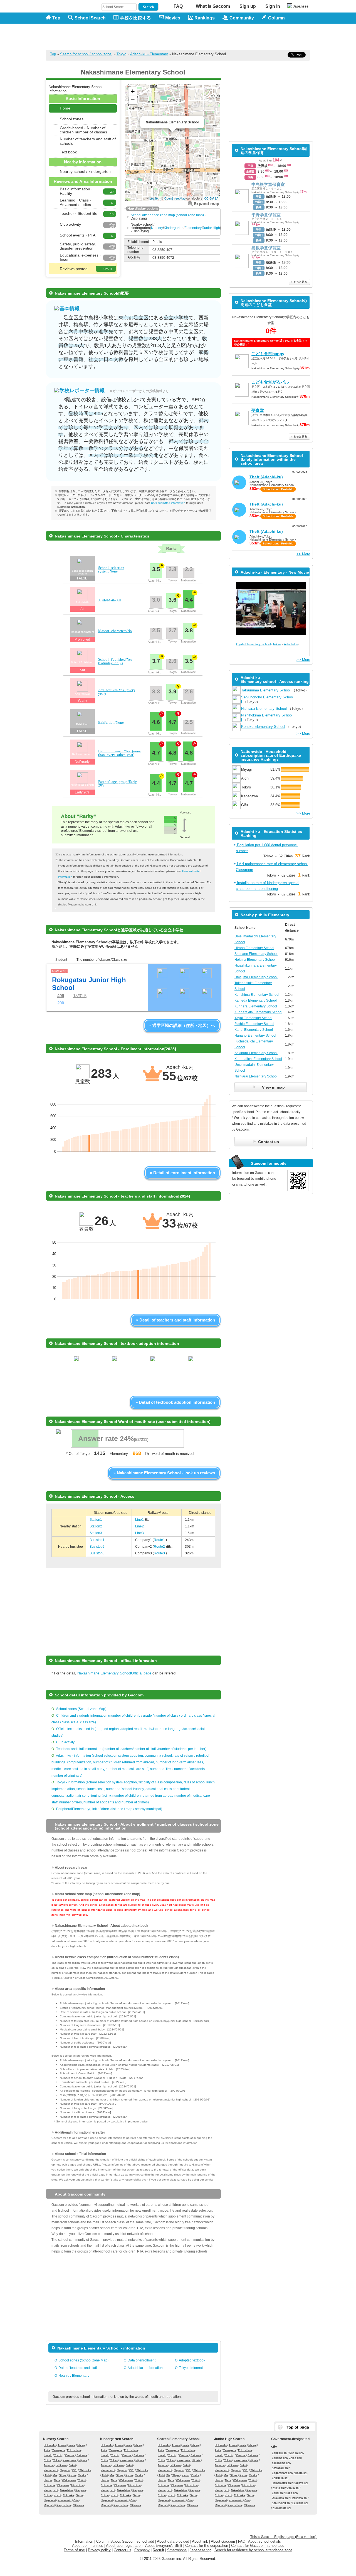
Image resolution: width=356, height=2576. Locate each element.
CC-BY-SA (211, 198)
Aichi (48, 2475)
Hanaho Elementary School (255, 1036)
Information (84, 2541)
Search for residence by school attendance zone (253, 2550)
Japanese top (201, 2550)
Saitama (82, 2455)
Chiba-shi (295, 2458)
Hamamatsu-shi (282, 2483)
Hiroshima (77, 2485)
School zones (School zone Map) (81, 1709)
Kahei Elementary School (254, 1030)
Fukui (72, 2465)
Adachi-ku (291, 644)
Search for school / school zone (86, 54)
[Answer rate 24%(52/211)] (127, 1446)
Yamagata (59, 2450)
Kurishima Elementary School (257, 995)
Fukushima (74, 2450)
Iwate (72, 2445)
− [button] (133, 100)
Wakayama (69, 2480)
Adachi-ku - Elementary (149, 54)
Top (56, 18)
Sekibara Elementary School (256, 1053)
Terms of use (74, 2550)
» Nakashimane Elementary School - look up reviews (164, 1473)
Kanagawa (70, 2460)
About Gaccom (223, 2541)
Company (142, 2550)
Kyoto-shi (279, 2488)
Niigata (83, 2460)
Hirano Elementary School (254, 948)
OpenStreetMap (175, 198)
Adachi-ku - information (145, 2368)
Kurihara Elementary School (256, 1006)
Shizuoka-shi (280, 2478)
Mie (55, 2475)
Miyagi (81, 2445)
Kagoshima (64, 2505)
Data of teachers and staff (78, 2368)
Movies (173, 18)
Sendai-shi (296, 2453)
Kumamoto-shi (282, 2508)
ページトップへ (295, 2427)
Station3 (96, 1533)
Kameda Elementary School (256, 1000)
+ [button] (133, 91)
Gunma (70, 2455)
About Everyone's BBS (164, 2546)
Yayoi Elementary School (253, 1018)
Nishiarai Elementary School (264, 709)
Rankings (205, 18)
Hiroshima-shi (299, 2498)
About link (200, 2541)
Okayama (63, 2485)
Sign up (248, 6)
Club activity (65, 1742)
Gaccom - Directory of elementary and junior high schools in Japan (75, 34)
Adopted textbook (192, 2360)
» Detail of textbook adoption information (175, 1402)
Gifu (75, 2470)
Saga (79, 2495)
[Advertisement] (209, 37)
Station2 (96, 1526)
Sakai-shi (278, 2493)
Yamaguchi (51, 2490)
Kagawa (81, 2490)
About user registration (124, 2546)
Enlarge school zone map (204, 204)
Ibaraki (48, 2455)
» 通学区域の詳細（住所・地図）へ (182, 1025)
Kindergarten (174, 228)
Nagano (65, 2470)
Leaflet (154, 198)
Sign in (273, 6)
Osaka (82, 2475)
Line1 (140, 1520)
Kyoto (72, 2475)
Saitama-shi (279, 2458)
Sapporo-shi (280, 2453)
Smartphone (177, 2550)
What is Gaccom (213, 6)
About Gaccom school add (133, 2541)
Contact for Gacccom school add (258, 2546)
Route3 (160, 1553)
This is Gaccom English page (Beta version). (284, 2537)
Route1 (160, 1540)
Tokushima (67, 2490)
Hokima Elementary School (255, 960)
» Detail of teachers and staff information (175, 1320)
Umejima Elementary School (256, 977)
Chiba (47, 2460)
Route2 (160, 1547)
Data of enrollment (142, 2360)
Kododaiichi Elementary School (258, 1059)
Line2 (139, 1526)
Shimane (49, 2485)
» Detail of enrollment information (182, 1173)
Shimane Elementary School (256, 954)
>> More (303, 554)
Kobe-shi (291, 2493)
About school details (264, 2541)
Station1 (96, 1520)
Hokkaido (50, 2445)
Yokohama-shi (281, 2463)
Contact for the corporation (207, 2546)
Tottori (82, 2480)
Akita (47, 2450)
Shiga (63, 2475)
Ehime (48, 2495)
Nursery (157, 228)
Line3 (139, 1533)
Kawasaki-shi (280, 2468)
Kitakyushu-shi (281, 2503)
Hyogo (48, 2480)
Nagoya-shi (301, 2483)
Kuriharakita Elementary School (258, 1012)
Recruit (158, 2550)
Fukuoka (68, 2495)
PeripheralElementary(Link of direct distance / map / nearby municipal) (109, 1809)
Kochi (57, 2495)
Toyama (49, 2465)
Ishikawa (61, 2465)
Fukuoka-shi (300, 2503)
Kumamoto (65, 2500)
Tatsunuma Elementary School (266, 690)
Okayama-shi (280, 2498)
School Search (90, 18)
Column (102, 2541)
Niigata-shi (300, 2473)
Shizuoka (85, 2470)
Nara (57, 2480)
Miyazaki (49, 2505)
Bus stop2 (97, 1547)
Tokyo (121, 54)
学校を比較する (135, 18)
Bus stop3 (97, 1553)
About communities (88, 2546)
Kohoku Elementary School (263, 727)
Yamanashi (51, 2470)
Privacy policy (99, 2550)
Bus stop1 (97, 1540)
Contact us (123, 2550)
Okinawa (78, 2505)
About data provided (173, 2541)
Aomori (62, 2445)
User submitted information (168, 503)
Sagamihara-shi (282, 2473)
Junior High (211, 228)
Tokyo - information (193, 2368)
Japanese (301, 6)
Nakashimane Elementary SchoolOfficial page (114, 1673)
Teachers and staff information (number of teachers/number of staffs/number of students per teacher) (131, 1749)
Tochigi (59, 2455)
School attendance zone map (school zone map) (167, 215)
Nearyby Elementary (74, 2376)
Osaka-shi (293, 2488)
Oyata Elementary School (253, 644)
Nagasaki (50, 2500)
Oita (76, 2500)
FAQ (178, 6)
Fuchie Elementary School (254, 1024)
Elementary (193, 228)
